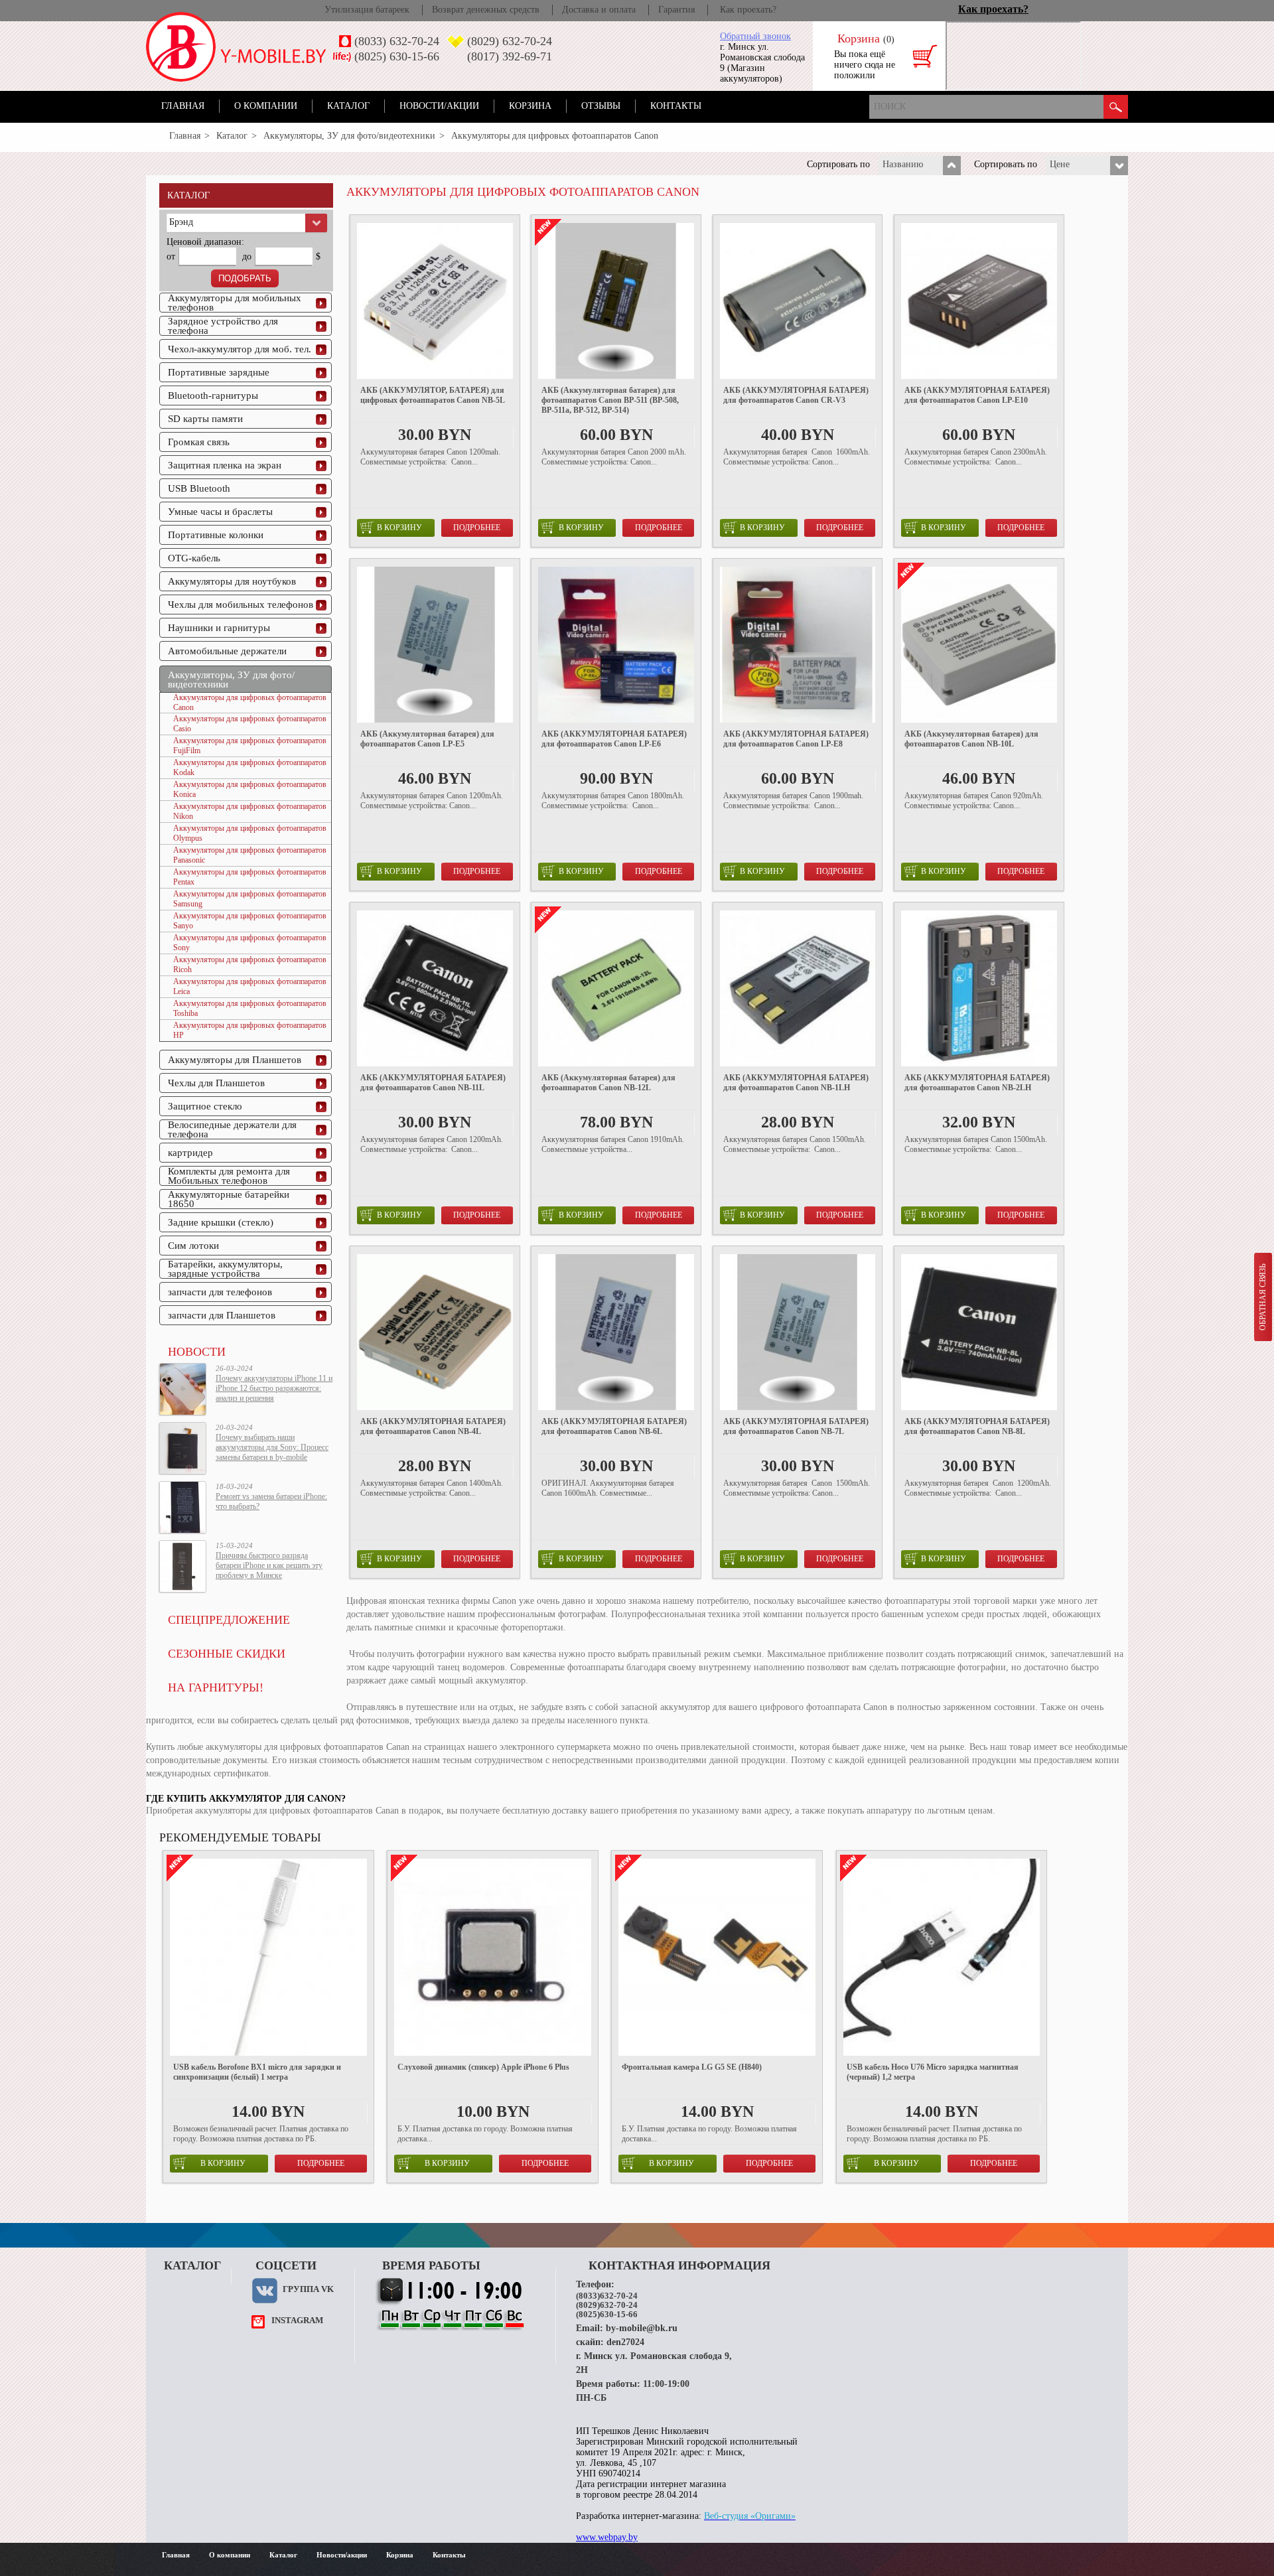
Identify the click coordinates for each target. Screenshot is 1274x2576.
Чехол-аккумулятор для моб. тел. (240, 349)
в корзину (399, 528)
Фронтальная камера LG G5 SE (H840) (692, 2067)
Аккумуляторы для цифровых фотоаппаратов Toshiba (250, 1008)
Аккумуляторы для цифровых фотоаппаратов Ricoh (250, 965)
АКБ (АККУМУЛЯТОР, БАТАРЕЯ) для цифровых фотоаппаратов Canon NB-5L (433, 395)
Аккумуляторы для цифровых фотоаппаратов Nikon (250, 811)
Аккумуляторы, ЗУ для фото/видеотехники (349, 136)
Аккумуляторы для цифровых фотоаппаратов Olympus (250, 833)
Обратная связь (1263, 1297)
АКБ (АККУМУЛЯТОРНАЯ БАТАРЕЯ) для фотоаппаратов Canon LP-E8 (796, 739)
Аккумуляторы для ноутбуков (232, 581)
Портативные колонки (216, 535)
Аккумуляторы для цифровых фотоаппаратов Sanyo (250, 921)
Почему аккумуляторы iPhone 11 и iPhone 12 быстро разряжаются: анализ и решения (274, 1388)
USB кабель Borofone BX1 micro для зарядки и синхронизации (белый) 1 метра (257, 2072)
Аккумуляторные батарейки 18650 (229, 1199)
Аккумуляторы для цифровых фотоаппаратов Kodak (250, 767)
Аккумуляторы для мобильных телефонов (235, 303)
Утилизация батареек (367, 10)
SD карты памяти (205, 419)
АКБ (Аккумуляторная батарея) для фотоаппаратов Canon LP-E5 (427, 739)
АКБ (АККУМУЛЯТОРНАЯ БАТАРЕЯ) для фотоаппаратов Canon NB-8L (977, 1426)
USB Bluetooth (199, 488)
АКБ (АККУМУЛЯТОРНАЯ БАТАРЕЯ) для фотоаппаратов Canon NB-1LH (796, 1083)
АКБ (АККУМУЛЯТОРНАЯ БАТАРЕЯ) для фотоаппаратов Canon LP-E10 (977, 395)
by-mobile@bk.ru (642, 2328)
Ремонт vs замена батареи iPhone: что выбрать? (271, 1501)
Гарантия (676, 10)
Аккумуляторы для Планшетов (235, 1060)
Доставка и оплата (599, 10)
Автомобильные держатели (227, 651)
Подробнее (477, 528)
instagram (297, 2320)
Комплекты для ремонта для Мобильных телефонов (229, 1176)
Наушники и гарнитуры (219, 628)
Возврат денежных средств (486, 10)
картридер (190, 1153)
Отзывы (601, 106)
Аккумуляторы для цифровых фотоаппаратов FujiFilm (250, 746)
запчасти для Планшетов (222, 1315)
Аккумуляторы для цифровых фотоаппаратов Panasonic (250, 855)
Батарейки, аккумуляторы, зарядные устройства (225, 1269)
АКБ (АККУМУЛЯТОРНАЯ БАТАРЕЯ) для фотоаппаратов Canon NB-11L (433, 1083)
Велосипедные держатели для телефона (232, 1129)
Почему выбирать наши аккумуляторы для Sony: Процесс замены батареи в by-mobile (272, 1447)
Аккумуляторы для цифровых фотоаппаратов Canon (250, 702)
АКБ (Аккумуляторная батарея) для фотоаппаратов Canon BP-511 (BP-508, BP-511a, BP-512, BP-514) (610, 400)
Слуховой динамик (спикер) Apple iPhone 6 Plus (483, 2067)
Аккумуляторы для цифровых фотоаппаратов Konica (250, 789)
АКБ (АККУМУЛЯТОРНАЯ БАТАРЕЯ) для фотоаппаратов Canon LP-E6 (614, 739)
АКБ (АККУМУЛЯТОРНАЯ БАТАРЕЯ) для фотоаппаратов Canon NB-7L (796, 1426)
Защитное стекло (205, 1106)
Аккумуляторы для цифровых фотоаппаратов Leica (250, 986)
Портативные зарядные (219, 372)
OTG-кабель (194, 558)
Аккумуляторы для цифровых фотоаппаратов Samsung (250, 899)
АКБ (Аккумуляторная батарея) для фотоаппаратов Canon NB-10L (971, 739)
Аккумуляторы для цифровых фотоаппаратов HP (250, 1030)
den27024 (625, 2342)
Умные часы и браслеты (220, 512)
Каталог (348, 106)
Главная (183, 106)
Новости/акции (439, 106)
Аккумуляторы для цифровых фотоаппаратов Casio (250, 724)
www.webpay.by (607, 2537)
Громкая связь (199, 442)
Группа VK (308, 2289)
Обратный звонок (755, 36)
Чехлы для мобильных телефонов (241, 605)
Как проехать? (748, 10)
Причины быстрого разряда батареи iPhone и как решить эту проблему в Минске (269, 1565)
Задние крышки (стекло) (221, 1222)
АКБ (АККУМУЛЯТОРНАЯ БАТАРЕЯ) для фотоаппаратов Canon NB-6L (614, 1426)
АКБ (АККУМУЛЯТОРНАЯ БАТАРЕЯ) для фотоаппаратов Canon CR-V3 (796, 395)
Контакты (676, 106)
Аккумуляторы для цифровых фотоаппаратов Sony (250, 943)
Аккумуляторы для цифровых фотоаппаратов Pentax (250, 877)
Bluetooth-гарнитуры (213, 395)
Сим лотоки (193, 1246)
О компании (266, 106)
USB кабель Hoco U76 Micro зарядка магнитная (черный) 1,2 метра (933, 2072)
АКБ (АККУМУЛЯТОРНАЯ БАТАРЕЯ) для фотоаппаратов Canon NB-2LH (977, 1083)
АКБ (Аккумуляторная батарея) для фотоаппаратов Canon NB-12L (608, 1083)
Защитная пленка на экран (225, 465)
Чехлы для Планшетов (216, 1083)
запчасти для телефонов (220, 1292)
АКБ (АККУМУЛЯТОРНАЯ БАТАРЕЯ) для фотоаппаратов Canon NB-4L (433, 1426)
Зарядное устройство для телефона (223, 326)
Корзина (530, 106)
